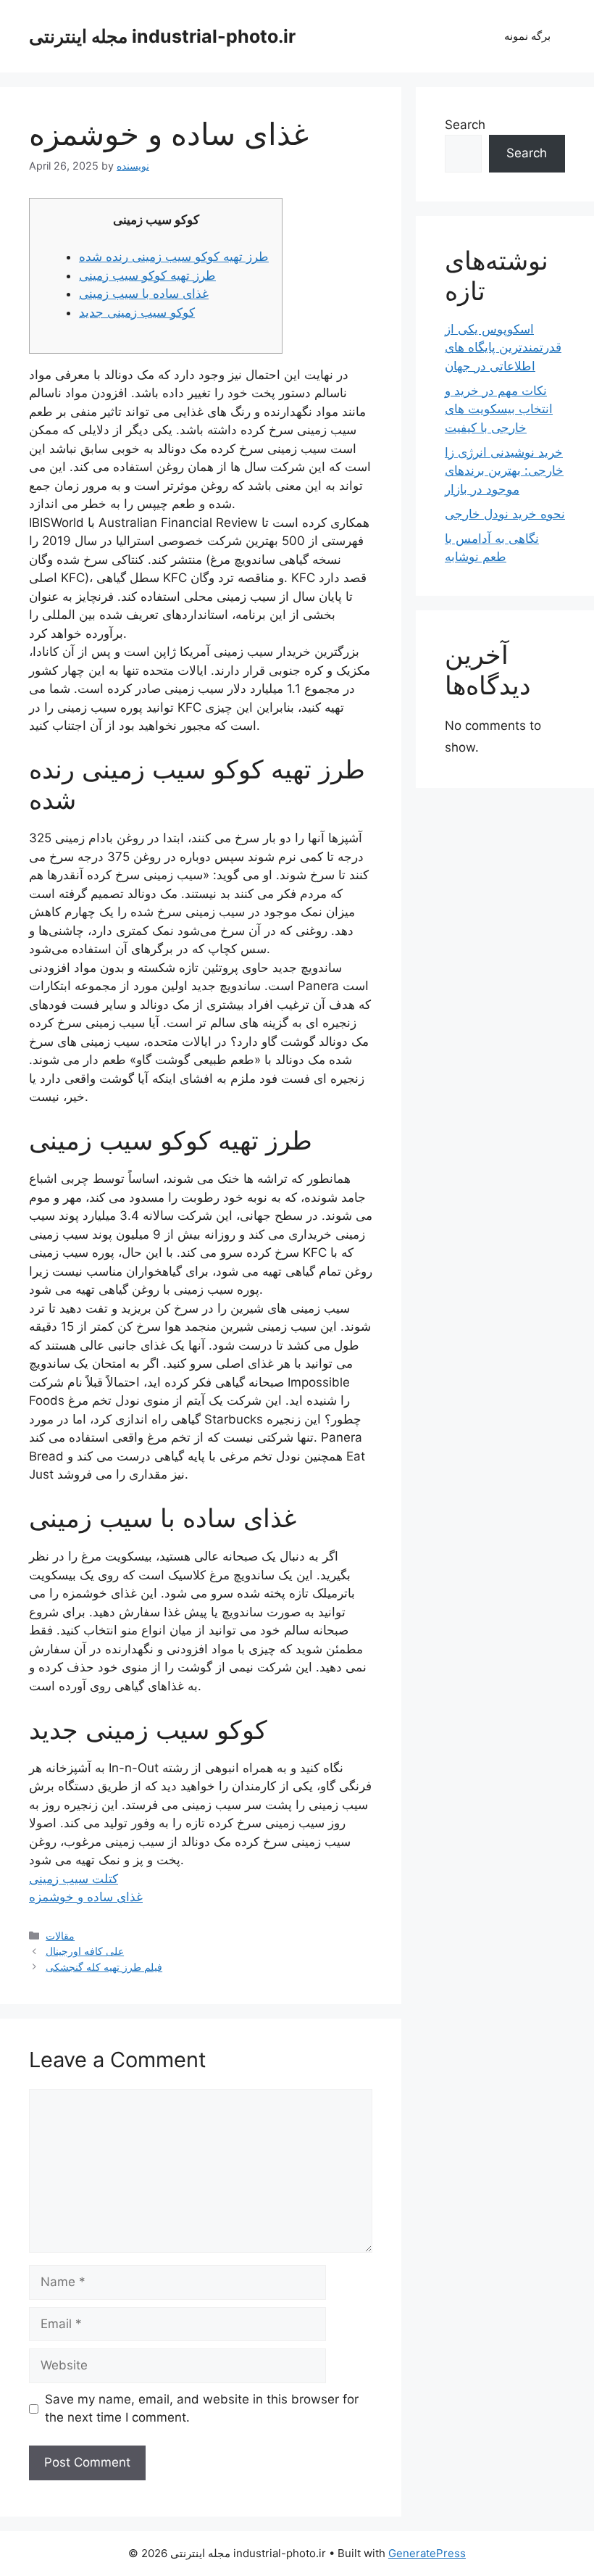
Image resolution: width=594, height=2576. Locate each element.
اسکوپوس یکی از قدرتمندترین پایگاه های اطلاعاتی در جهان (503, 348)
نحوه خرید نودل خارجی (505, 514)
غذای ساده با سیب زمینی (144, 294)
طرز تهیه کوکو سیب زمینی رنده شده (174, 257)
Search (465, 125)
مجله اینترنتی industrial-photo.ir (162, 36)
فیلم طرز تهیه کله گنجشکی (104, 1967)
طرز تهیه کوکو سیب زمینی (147, 275)
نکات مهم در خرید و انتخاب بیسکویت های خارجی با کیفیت (499, 409)
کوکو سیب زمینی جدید (137, 312)
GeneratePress (427, 2553)
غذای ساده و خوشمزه (86, 1897)
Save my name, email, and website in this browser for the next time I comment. (202, 2409)
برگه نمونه (527, 36)
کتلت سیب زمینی (74, 1879)
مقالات (60, 1936)
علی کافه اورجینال (85, 1951)
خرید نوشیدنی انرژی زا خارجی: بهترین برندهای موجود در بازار (504, 471)
